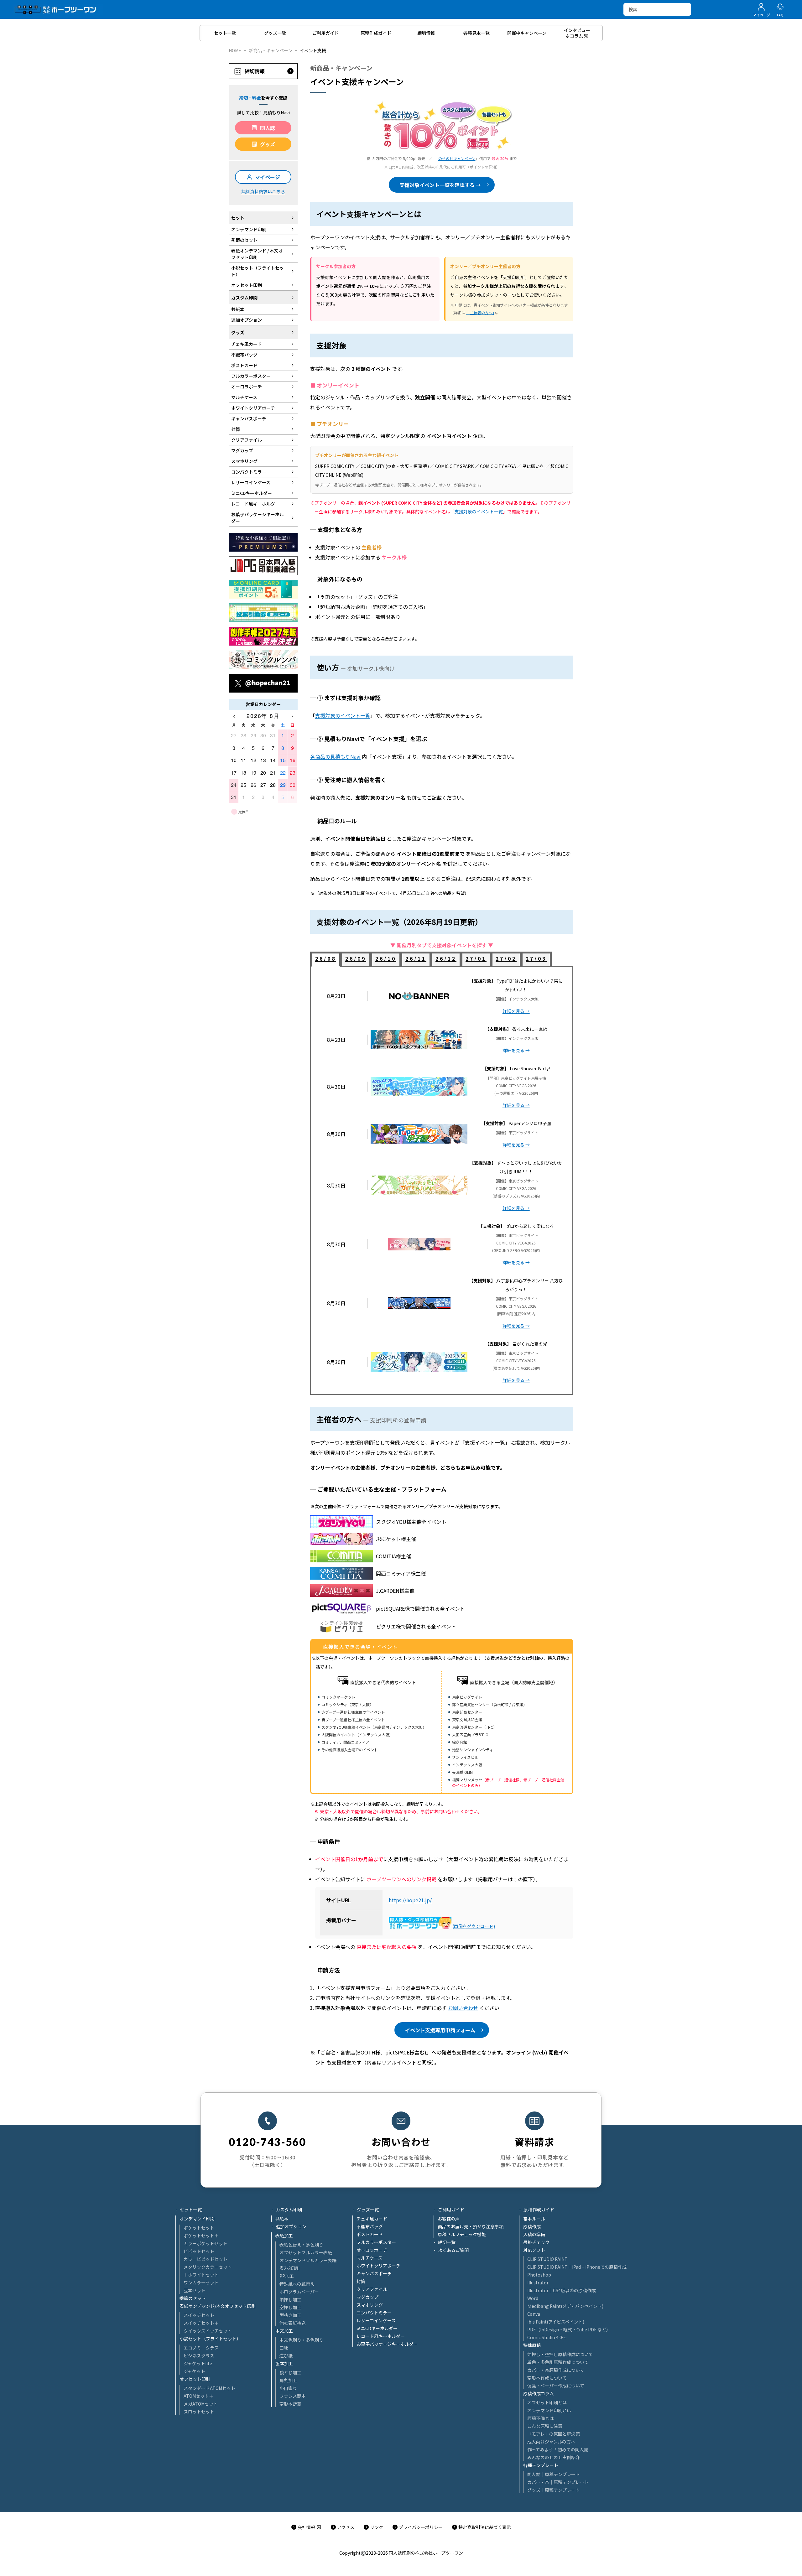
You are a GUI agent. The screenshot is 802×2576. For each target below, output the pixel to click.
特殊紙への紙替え (297, 2284)
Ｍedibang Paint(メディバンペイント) (565, 2306)
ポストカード (370, 2234)
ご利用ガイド (451, 2210)
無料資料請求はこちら (263, 191)
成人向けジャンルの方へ (551, 2442)
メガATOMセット (201, 2404)
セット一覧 (191, 2210)
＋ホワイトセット (201, 2275)
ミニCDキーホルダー (377, 2328)
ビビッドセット (199, 2251)
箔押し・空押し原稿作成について (560, 2354)
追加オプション (291, 2226)
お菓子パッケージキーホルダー (387, 2344)
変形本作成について (547, 2378)
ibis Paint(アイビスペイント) (556, 2322)
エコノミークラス (201, 2348)
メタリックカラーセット (208, 2267)
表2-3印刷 (289, 2268)
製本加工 (284, 2363)
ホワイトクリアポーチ (378, 2266)
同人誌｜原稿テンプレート (554, 2474)
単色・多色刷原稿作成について (558, 2362)
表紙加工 (284, 2236)
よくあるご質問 (453, 2250)
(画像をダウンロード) (474, 1926)
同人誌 (268, 128)
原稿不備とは (540, 2418)
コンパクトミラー (374, 2313)
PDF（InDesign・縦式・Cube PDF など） (569, 2329)
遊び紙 (286, 2355)
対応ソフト (534, 2250)
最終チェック (536, 2242)
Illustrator (538, 2283)
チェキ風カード (372, 2219)
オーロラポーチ (372, 2250)
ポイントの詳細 (483, 167)
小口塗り (288, 2388)
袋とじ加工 (290, 2372)
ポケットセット (199, 2228)
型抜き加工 (290, 2315)
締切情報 (255, 71)
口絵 (284, 2348)
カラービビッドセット (206, 2259)
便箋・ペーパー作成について (556, 2386)
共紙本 (282, 2219)
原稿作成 (532, 2226)
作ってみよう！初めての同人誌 (558, 2449)
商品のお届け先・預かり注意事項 (471, 2226)
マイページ (268, 177)
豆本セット (195, 2290)
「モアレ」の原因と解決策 (554, 2434)
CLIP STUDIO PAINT (547, 2259)
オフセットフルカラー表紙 (306, 2252)
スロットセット (199, 2412)
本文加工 (284, 2331)
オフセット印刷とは (547, 2402)
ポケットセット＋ (201, 2236)
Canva (534, 2314)
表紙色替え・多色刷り (301, 2245)
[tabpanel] (442, 1181)
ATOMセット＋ (198, 2396)
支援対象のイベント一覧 (479, 512)
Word (533, 2298)
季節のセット (193, 2298)
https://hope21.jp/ (410, 1900)
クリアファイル (372, 2289)
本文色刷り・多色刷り (301, 2340)
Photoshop (539, 2275)
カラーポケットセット (206, 2243)
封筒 (361, 2281)
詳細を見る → (516, 1011)
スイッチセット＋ (201, 2323)
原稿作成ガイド (539, 2210)
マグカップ (367, 2297)
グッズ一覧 (368, 2210)
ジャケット (194, 2371)
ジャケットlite (198, 2363)
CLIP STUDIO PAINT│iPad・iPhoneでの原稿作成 (577, 2267)
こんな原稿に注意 (545, 2426)
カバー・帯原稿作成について (556, 2370)
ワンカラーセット (201, 2283)
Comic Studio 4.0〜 (547, 2337)
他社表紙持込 (293, 2323)
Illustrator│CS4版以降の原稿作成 (562, 2290)
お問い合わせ (463, 2008)
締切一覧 (447, 2242)
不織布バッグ (370, 2226)
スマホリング (370, 2305)
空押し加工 (290, 2307)
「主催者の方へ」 (480, 312)
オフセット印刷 (195, 2379)
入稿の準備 (534, 2234)
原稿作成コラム (539, 2393)
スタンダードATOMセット (209, 2388)
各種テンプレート (541, 2465)
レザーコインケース (376, 2320)
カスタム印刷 (289, 2210)
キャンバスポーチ (374, 2273)
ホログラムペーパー (299, 2292)
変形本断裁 (290, 2404)
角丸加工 (288, 2380)
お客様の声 (449, 2219)
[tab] (326, 960)
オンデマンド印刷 (197, 2219)
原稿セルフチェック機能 (462, 2234)
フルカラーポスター (376, 2242)
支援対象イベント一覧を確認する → (440, 185)
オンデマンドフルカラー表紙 (308, 2260)
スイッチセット (199, 2315)
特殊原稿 (532, 2345)
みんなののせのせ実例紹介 (554, 2457)
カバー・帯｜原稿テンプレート (558, 2482)
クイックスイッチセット (208, 2331)
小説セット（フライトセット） (210, 2339)
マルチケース (370, 2258)
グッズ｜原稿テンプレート (554, 2490)
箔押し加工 (290, 2299)
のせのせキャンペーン (457, 158)
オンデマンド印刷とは (549, 2410)
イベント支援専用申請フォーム (440, 2030)
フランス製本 (293, 2396)
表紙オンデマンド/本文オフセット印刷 (218, 2306)
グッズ (268, 144)
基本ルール (534, 2219)
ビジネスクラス (199, 2355)
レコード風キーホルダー (381, 2336)
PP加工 (287, 2276)
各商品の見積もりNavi (335, 756)
